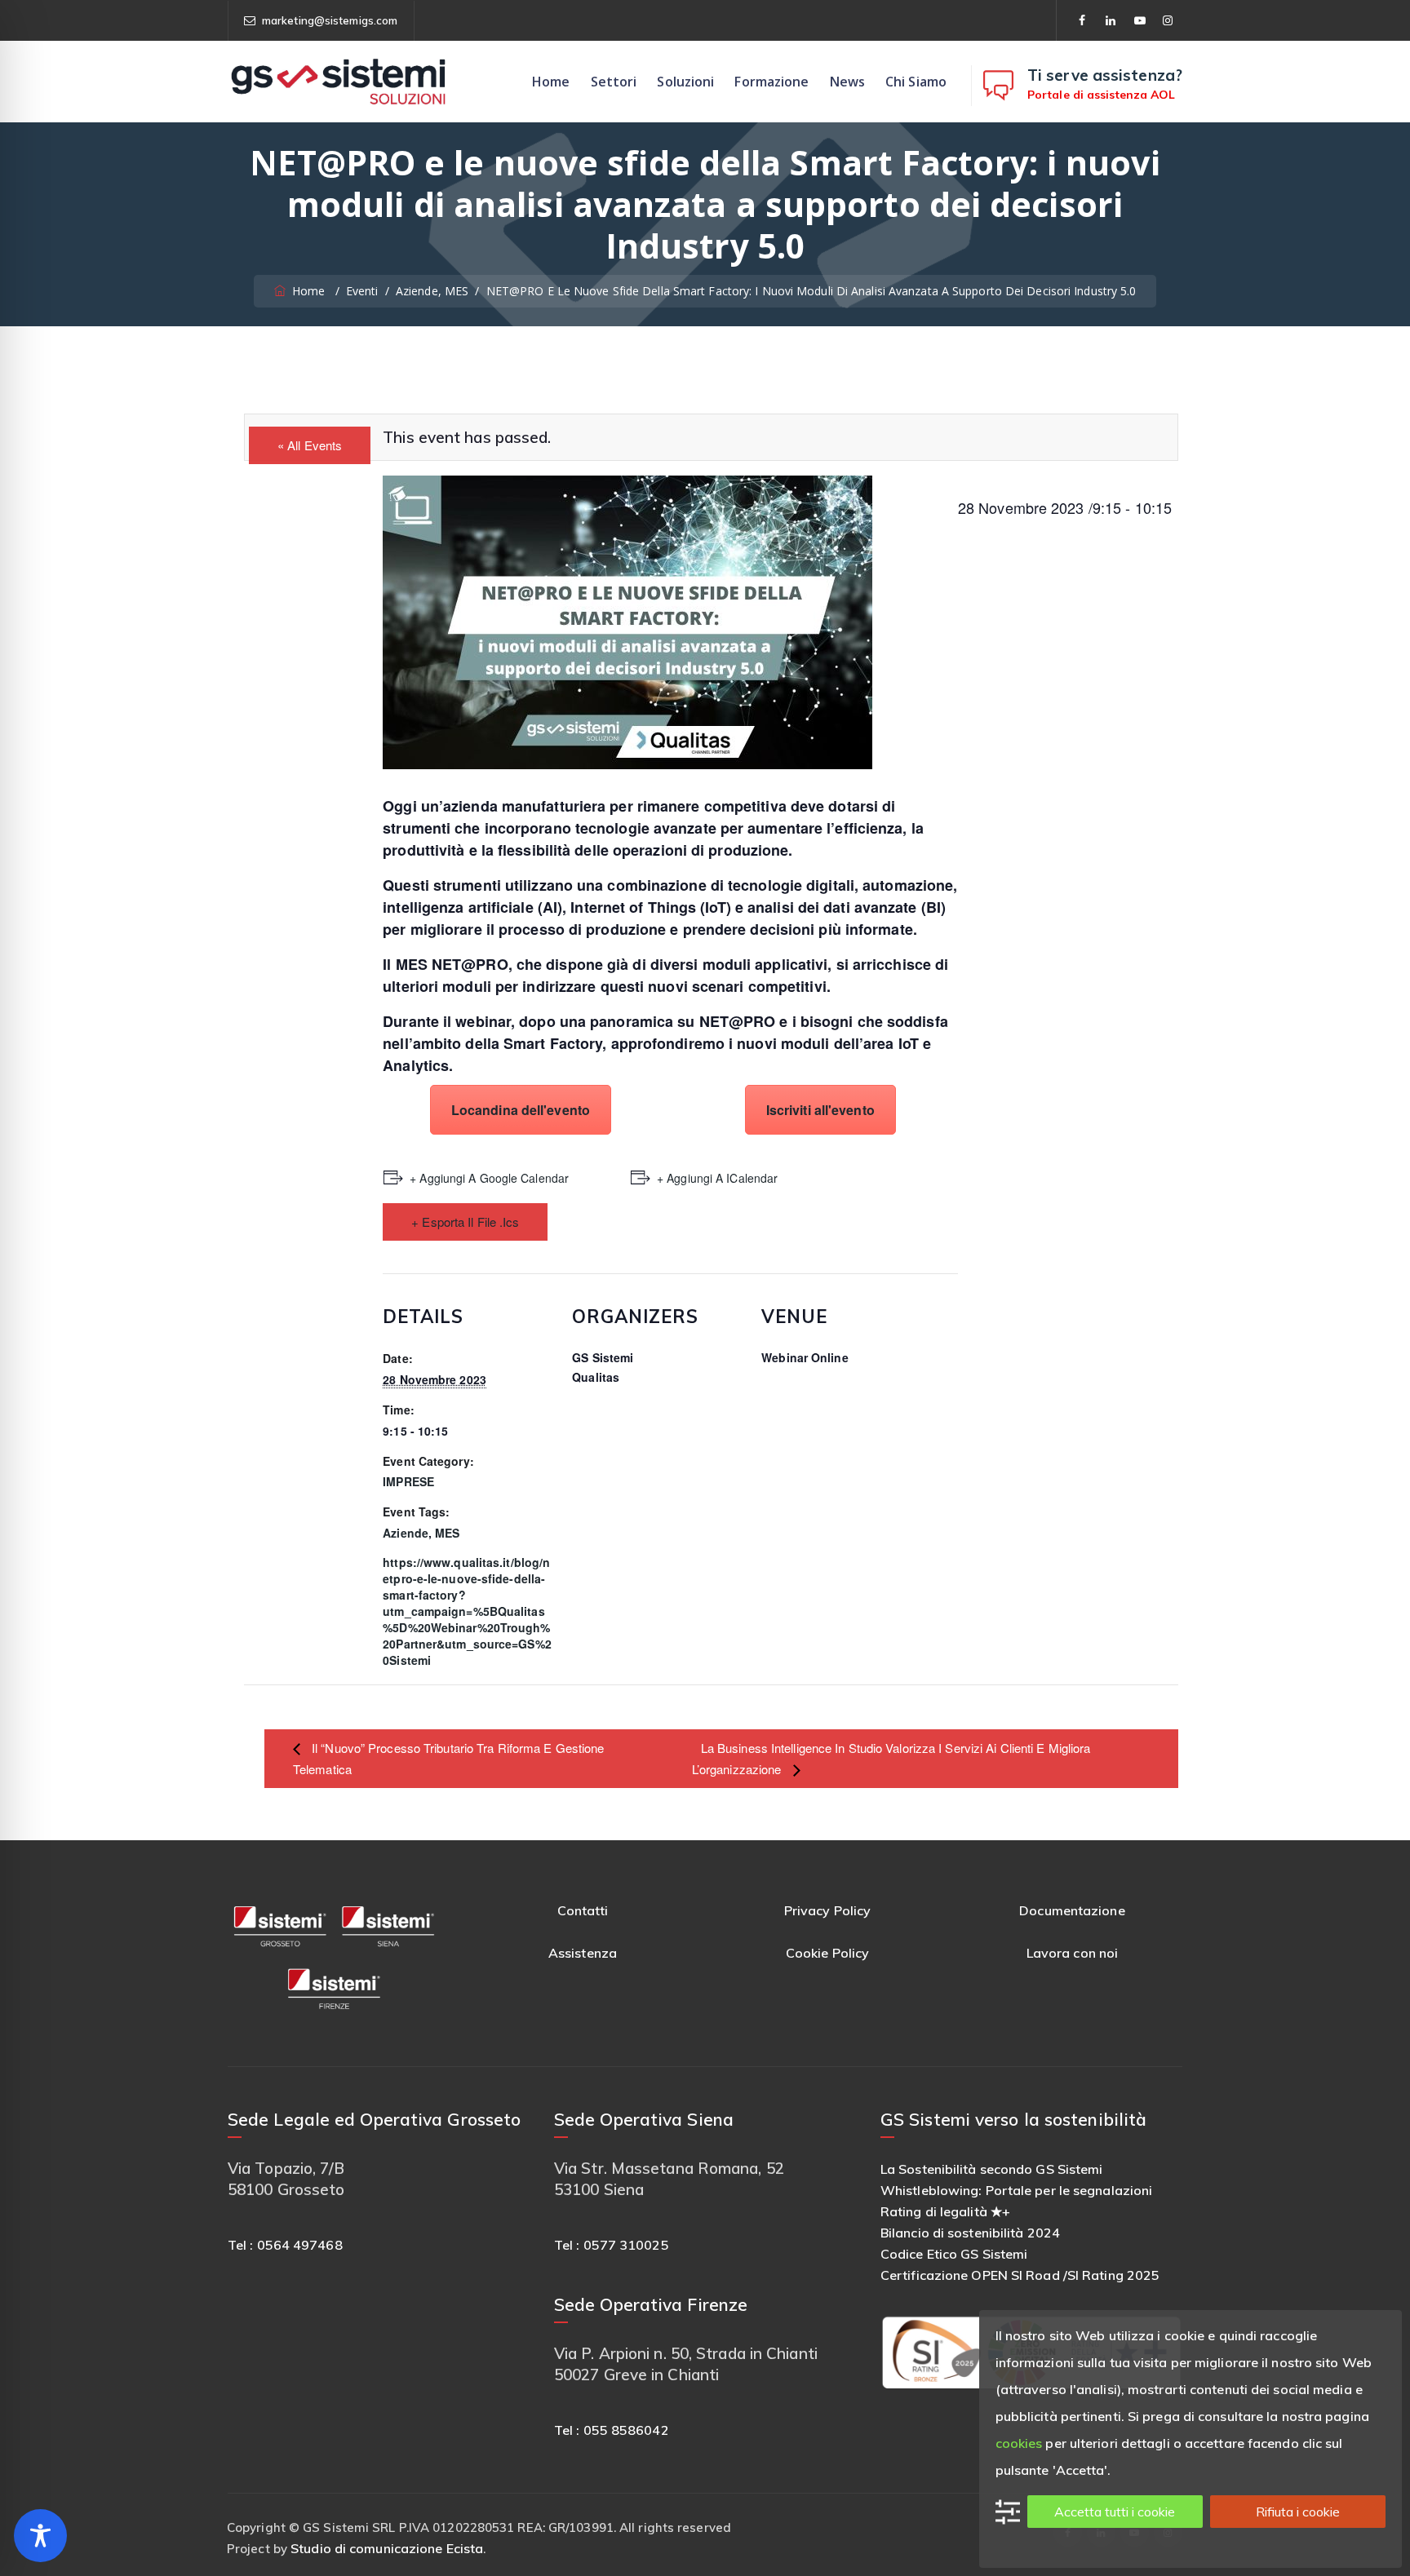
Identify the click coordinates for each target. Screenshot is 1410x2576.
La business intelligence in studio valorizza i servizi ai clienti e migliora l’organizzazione (891, 1758)
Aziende (406, 1533)
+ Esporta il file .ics (465, 1222)
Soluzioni (685, 82)
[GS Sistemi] (338, 82)
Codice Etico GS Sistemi (954, 2254)
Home (551, 82)
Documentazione (1072, 1910)
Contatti (583, 1910)
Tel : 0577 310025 (612, 2245)
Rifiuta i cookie (1298, 2512)
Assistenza (583, 1953)
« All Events (310, 445)
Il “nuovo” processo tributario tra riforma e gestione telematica (448, 1758)
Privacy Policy (827, 1910)
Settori (614, 82)
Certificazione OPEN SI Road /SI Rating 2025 (1020, 2275)
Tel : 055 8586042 (612, 2430)
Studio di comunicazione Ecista (387, 2548)
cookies (1019, 2443)
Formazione (772, 82)
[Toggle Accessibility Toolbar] (40, 2536)
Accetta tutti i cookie (1115, 2512)
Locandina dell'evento (521, 1110)
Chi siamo (916, 82)
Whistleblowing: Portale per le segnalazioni (1016, 2190)
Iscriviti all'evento (820, 1110)
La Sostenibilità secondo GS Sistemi (992, 2169)
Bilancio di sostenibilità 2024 (970, 2233)
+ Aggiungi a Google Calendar (489, 1178)
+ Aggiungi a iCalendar (717, 1178)
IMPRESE (408, 1481)
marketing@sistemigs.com (330, 20)
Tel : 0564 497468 (285, 2245)
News (847, 82)
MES (447, 1533)
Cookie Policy (827, 1953)
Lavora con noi (1072, 1953)
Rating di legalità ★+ (945, 2211)
